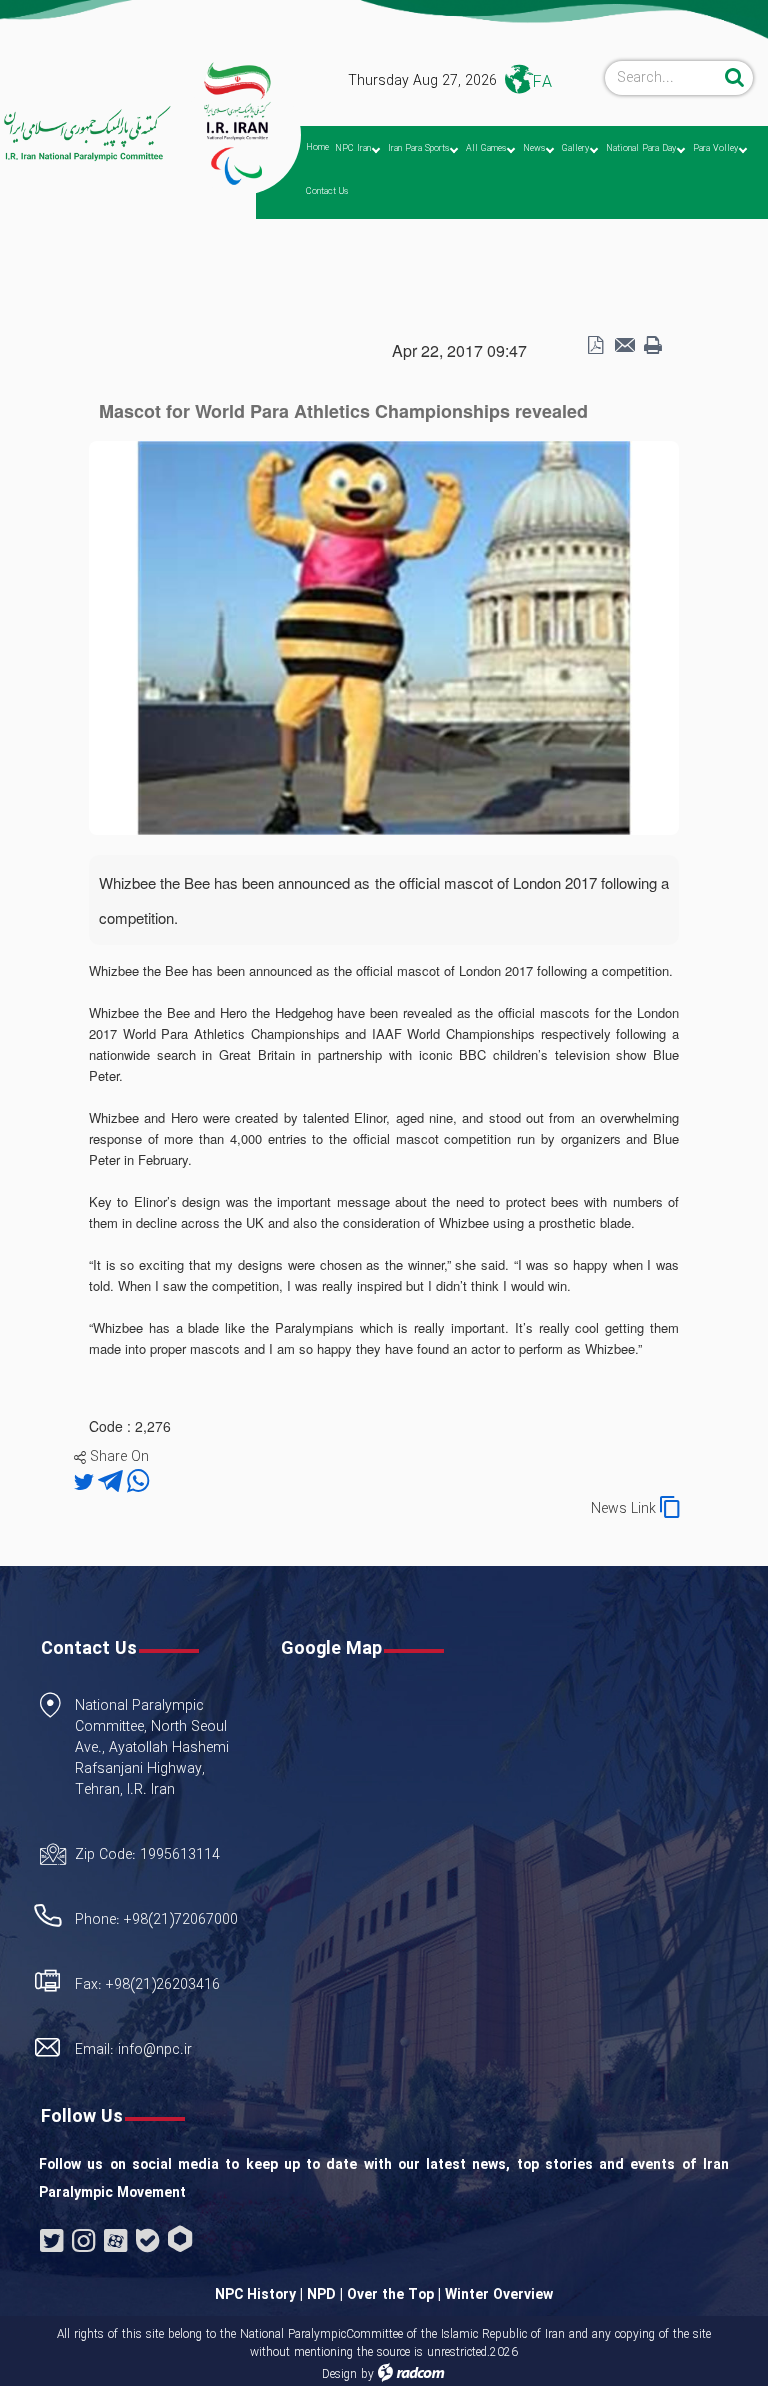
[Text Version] (653, 346)
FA (542, 82)
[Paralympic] (80, 134)
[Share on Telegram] (112, 1483)
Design (339, 2374)
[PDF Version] (595, 346)
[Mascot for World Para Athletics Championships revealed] (384, 636)
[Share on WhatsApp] (138, 1483)
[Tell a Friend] (624, 346)
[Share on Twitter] (86, 1483)
